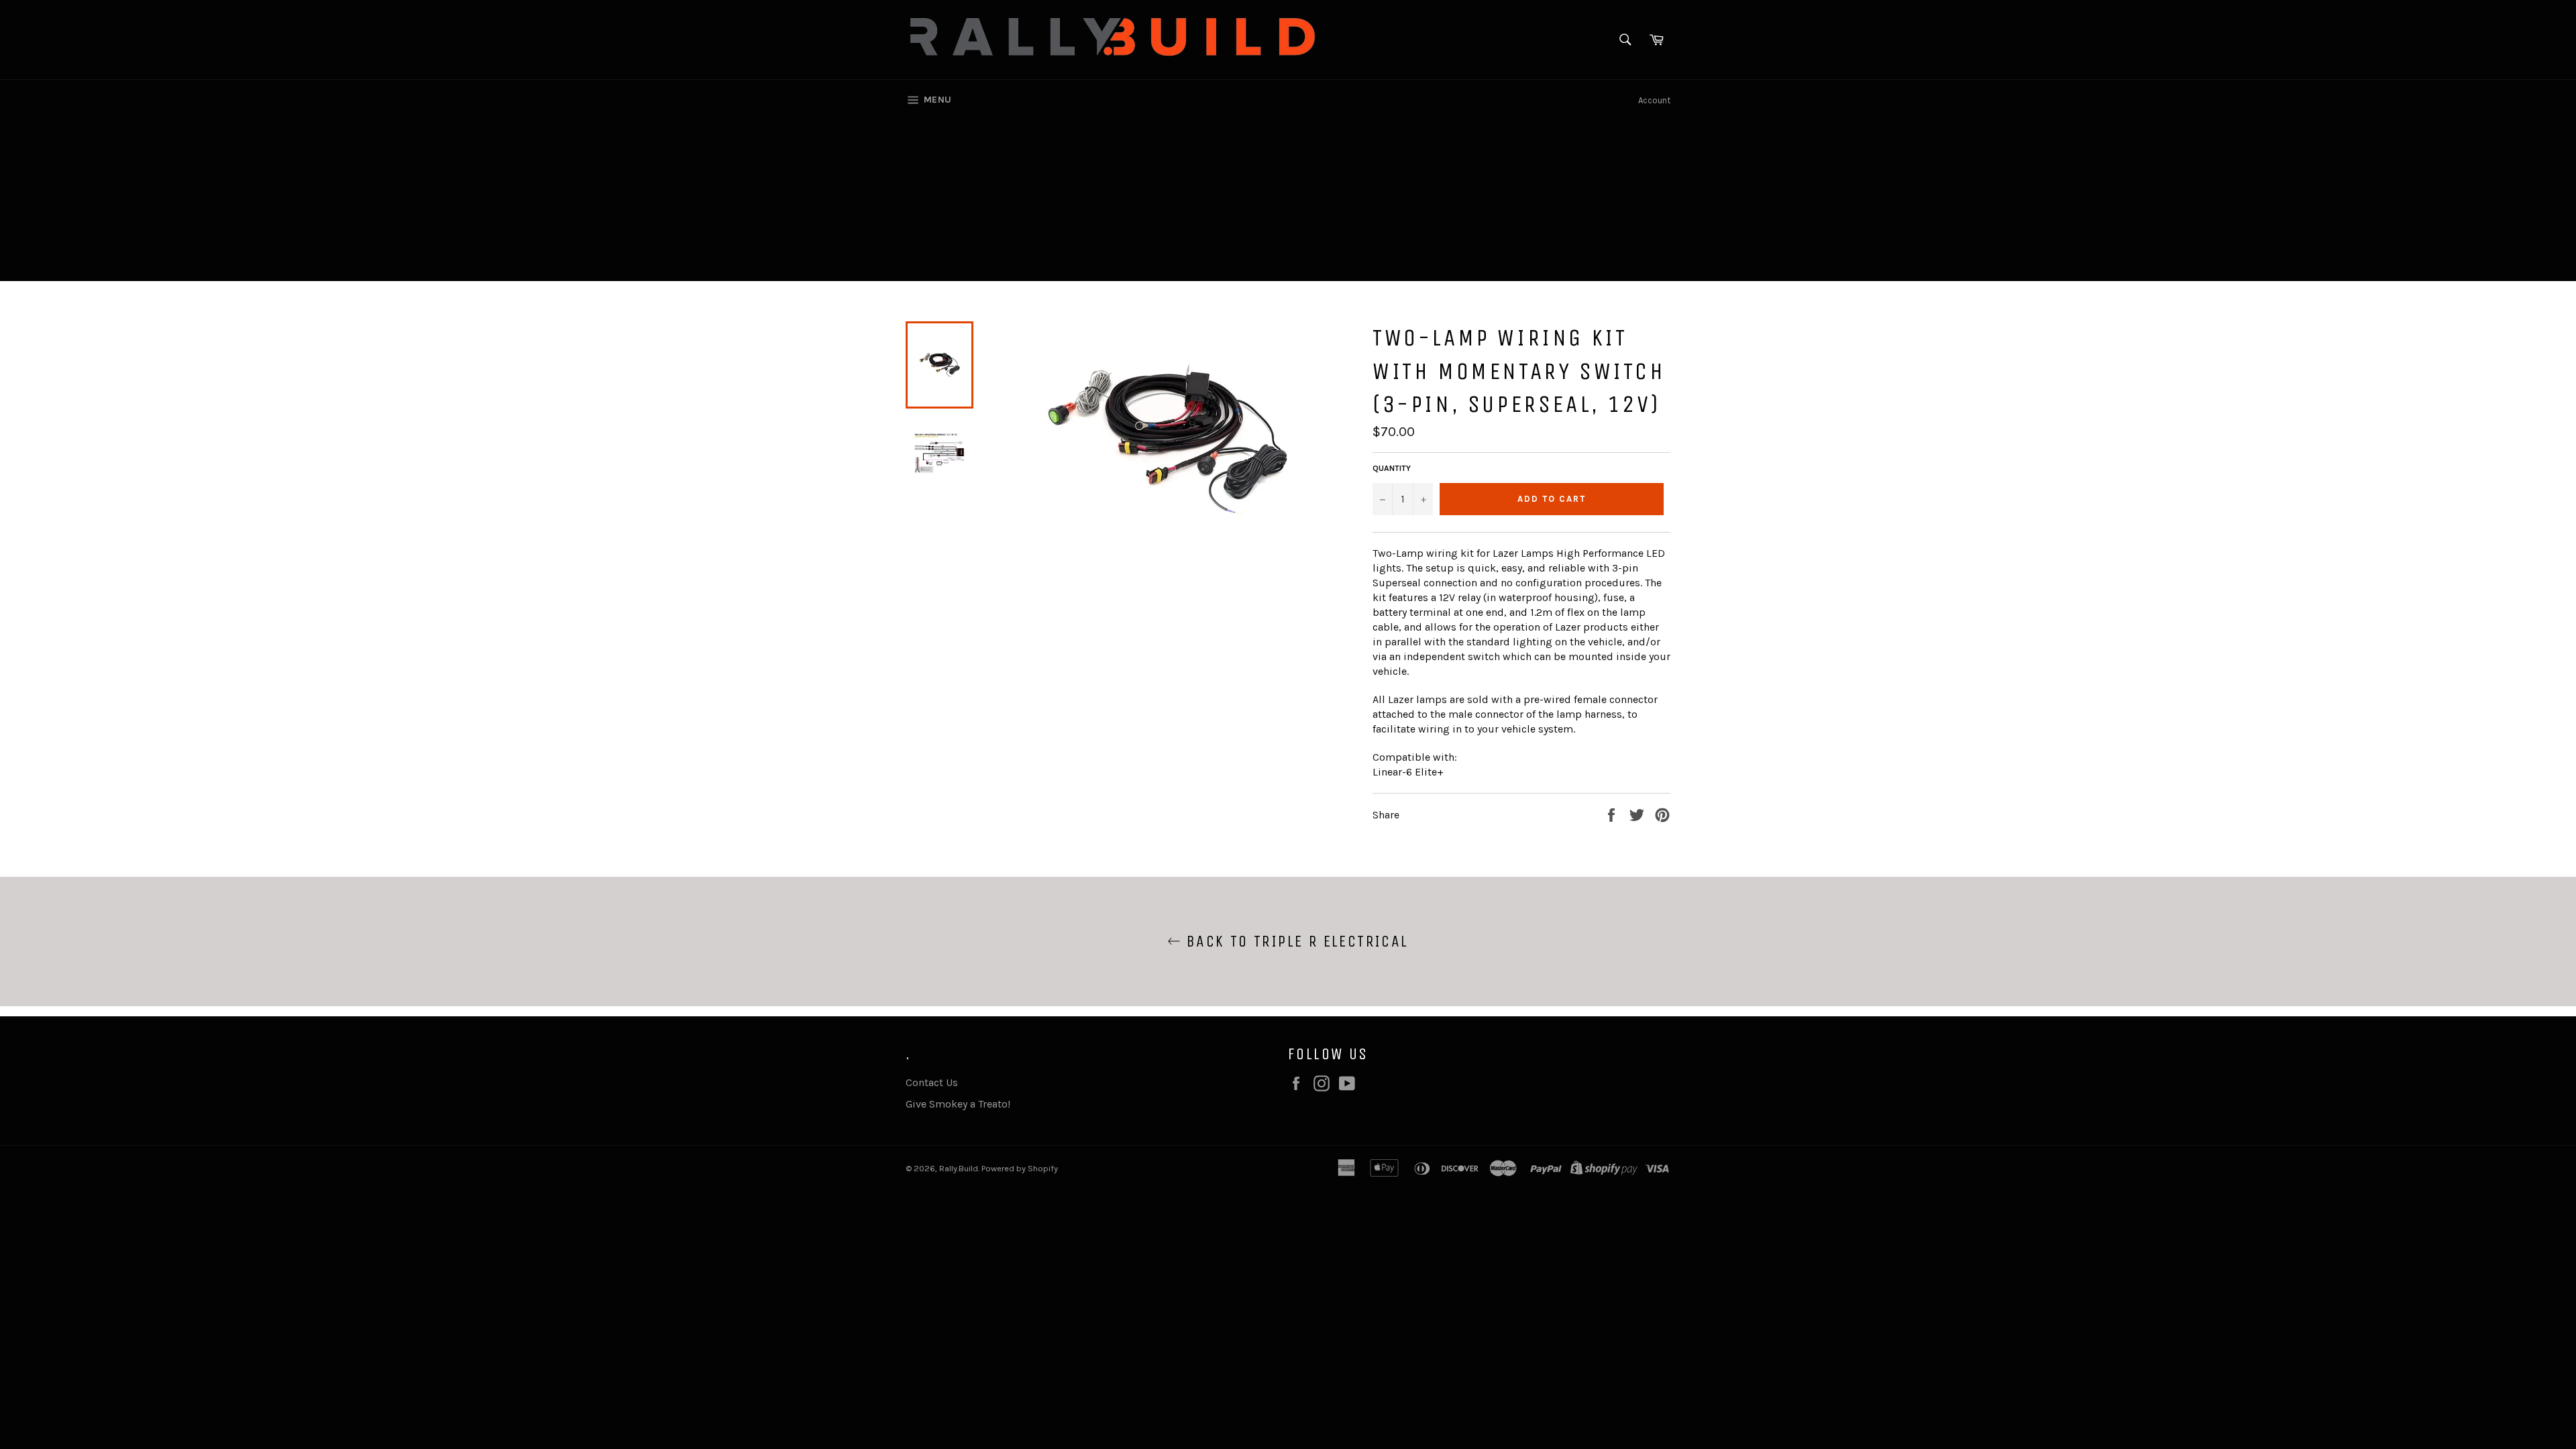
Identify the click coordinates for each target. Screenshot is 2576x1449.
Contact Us (932, 1082)
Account (1654, 100)
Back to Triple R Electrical (1294, 941)
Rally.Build (959, 1168)
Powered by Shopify (1020, 1168)
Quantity (1392, 468)
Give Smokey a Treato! (958, 1104)
